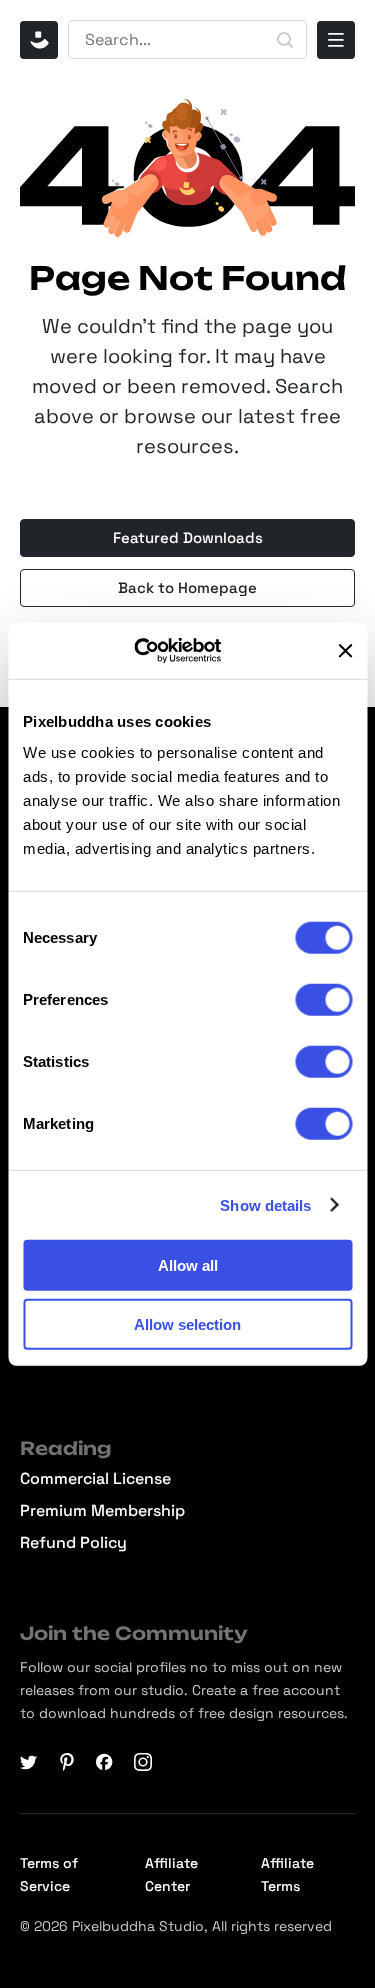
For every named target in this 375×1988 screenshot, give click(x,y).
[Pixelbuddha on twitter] (29, 1762)
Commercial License (95, 1479)
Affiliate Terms (287, 1874)
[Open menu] (336, 40)
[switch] (323, 1000)
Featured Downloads (188, 537)
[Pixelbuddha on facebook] (105, 1762)
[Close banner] (345, 651)
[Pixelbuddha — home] (39, 40)
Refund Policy (73, 1543)
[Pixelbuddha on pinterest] (67, 1762)
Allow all (188, 1265)
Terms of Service (49, 1874)
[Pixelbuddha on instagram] (143, 1762)
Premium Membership (102, 1511)
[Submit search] (285, 40)
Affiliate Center (171, 1874)
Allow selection (187, 1323)
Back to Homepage (187, 587)
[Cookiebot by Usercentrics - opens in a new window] (158, 651)
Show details (265, 1204)
